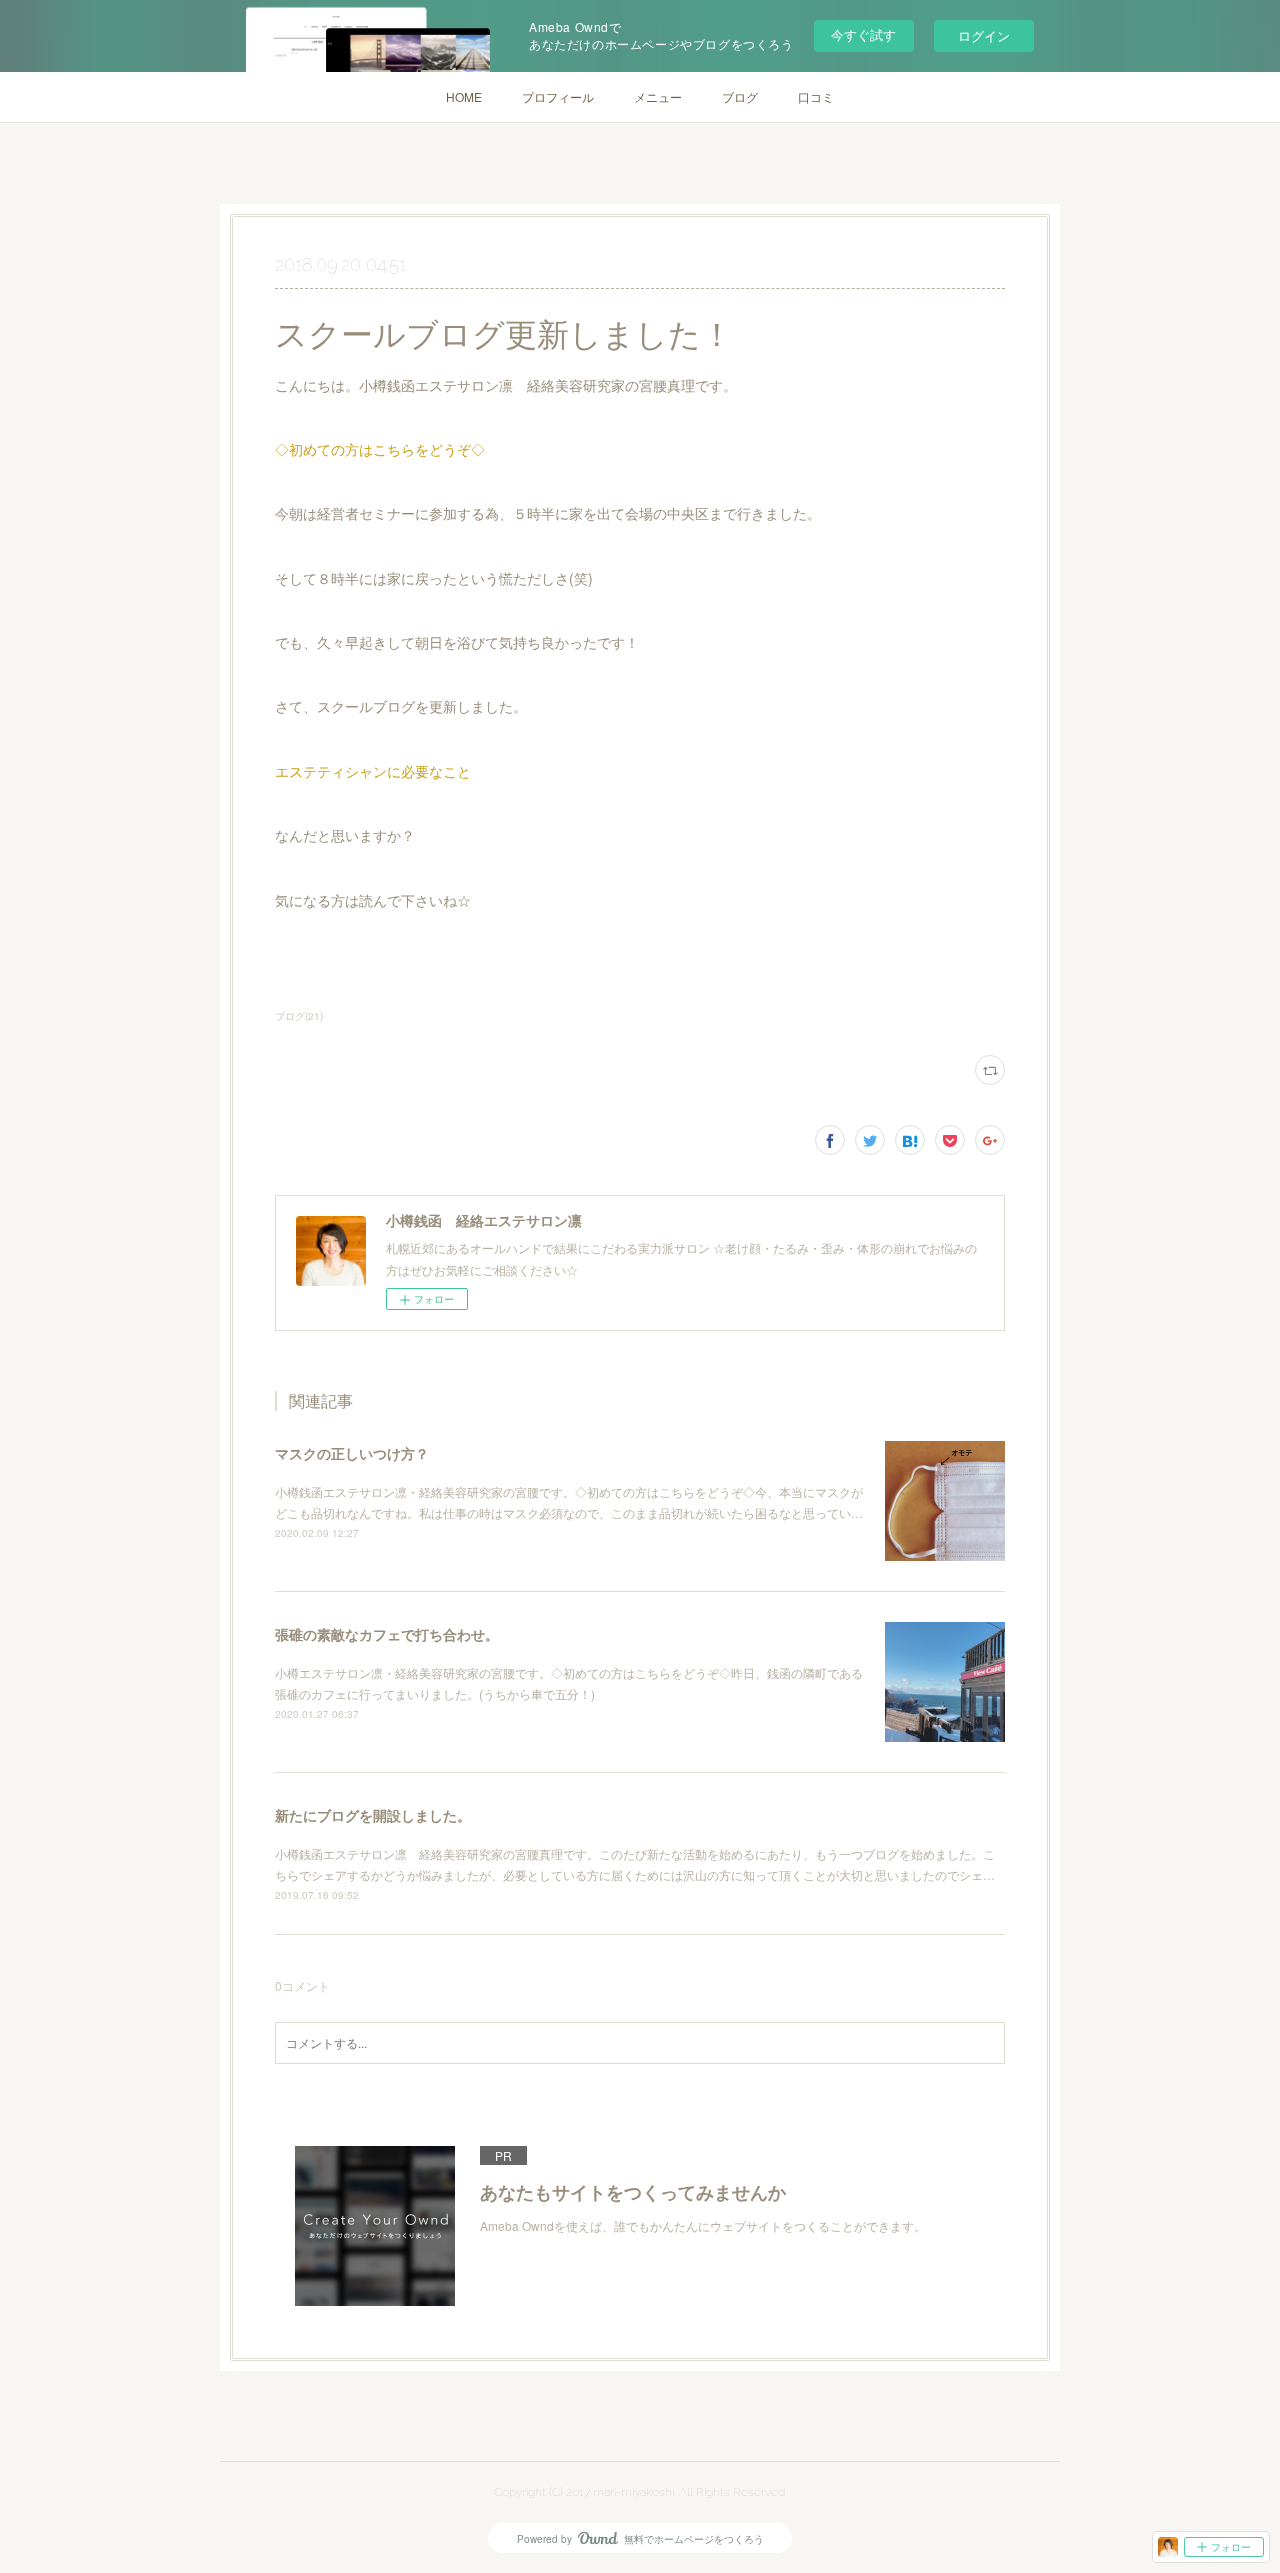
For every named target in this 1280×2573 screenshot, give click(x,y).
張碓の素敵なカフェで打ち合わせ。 (387, 1634)
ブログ (740, 96)
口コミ (816, 96)
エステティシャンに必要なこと (373, 771)
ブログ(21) (299, 1016)
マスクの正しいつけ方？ (352, 1453)
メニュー (658, 96)
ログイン (984, 35)
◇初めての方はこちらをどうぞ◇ (380, 449)
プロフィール (558, 96)
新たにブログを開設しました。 (373, 1815)
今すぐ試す (863, 34)
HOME (464, 96)
